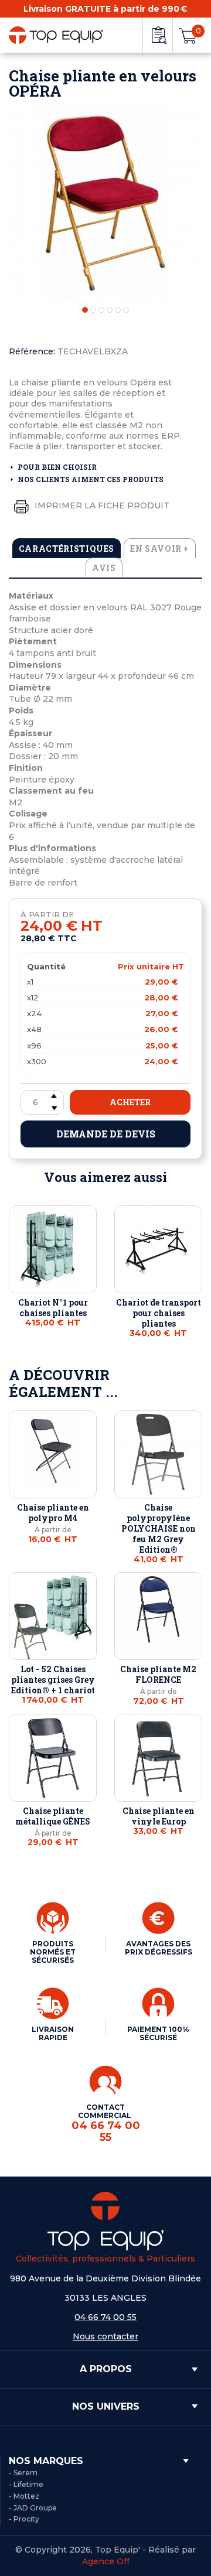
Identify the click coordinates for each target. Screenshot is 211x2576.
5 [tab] (118, 310)
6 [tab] (126, 310)
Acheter (130, 1102)
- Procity (24, 2519)
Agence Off (106, 2561)
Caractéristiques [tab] (67, 549)
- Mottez (24, 2496)
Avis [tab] (104, 568)
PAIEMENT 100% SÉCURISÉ (158, 2033)
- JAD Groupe (33, 2508)
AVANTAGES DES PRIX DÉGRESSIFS (159, 1948)
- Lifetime (26, 2484)
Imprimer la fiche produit (101, 505)
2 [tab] (93, 310)
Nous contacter (105, 2336)
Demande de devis (106, 1134)
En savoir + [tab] (160, 549)
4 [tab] (110, 310)
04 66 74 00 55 (105, 2317)
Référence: (32, 351)
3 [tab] (101, 310)
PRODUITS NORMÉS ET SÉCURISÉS (53, 1952)
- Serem (23, 2473)
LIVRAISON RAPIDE (53, 2033)
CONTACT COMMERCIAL (106, 2123)
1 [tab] (85, 310)
